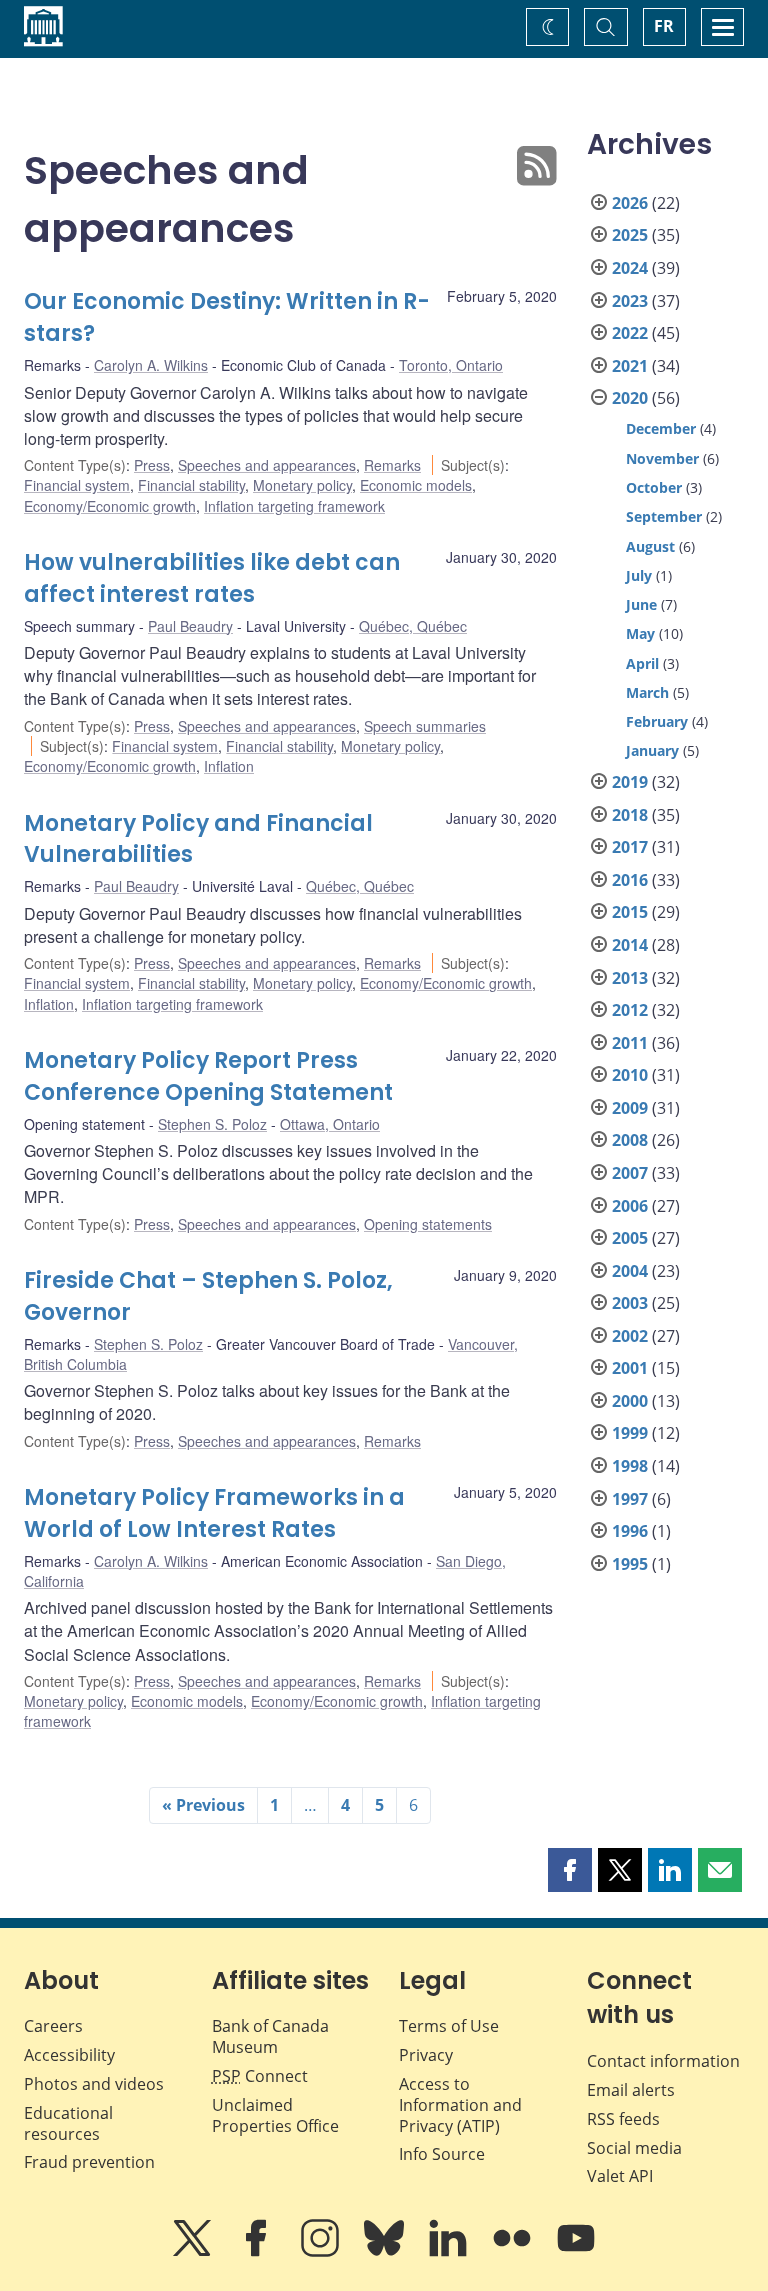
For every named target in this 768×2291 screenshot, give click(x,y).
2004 (630, 1271)
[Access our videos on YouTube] (576, 2252)
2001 (630, 1368)
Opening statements (428, 1224)
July (639, 575)
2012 (630, 1010)
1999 (630, 1433)
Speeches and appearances (267, 465)
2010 (630, 1075)
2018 (630, 815)
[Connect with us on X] (194, 2252)
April (642, 663)
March (647, 692)
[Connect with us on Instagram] (322, 2252)
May (640, 633)
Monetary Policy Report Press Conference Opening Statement (208, 1076)
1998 (630, 1466)
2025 (630, 235)
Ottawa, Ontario (330, 1124)
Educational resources (68, 2123)
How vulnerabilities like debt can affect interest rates (212, 578)
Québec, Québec (413, 626)
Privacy (426, 2055)
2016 (630, 880)
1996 (630, 1531)
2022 (630, 333)
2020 (630, 398)
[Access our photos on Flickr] (514, 2252)
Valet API (620, 2176)
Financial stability (191, 485)
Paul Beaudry (190, 626)
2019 (630, 782)
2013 (630, 978)
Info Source (442, 2154)
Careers (53, 2026)
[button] (570, 1870)
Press (152, 465)
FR (664, 26)
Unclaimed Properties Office (275, 2115)
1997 (630, 1499)
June (641, 604)
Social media (634, 2148)
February (657, 721)
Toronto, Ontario (451, 365)
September (664, 516)
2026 (630, 203)
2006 (630, 1206)
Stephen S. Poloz (212, 1124)
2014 (630, 945)
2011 (630, 1043)
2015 (630, 912)
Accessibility (69, 2055)
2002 (630, 1336)
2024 (630, 268)
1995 (630, 1564)
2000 (630, 1401)
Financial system (77, 485)
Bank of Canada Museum (270, 2036)
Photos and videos (94, 2084)
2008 (630, 1140)
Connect (260, 2076)
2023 (630, 301)
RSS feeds (623, 2119)
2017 (630, 847)
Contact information (663, 2061)
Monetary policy (302, 485)
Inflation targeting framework (294, 506)
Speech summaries (425, 726)
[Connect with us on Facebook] (258, 2252)
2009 (630, 1108)
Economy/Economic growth (110, 506)
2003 (630, 1303)
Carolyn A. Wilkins (151, 365)
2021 (630, 366)
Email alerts (631, 2090)
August (650, 546)
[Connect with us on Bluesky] (386, 2252)
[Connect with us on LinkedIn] (450, 2252)
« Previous (203, 1805)
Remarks (392, 465)
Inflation (229, 766)
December (661, 428)
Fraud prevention (89, 2162)
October (654, 487)
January (652, 750)
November (662, 458)
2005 (630, 1238)
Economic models (416, 485)
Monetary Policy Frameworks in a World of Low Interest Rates (214, 1513)
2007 (630, 1173)
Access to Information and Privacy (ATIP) (460, 2105)
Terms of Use (449, 2026)
